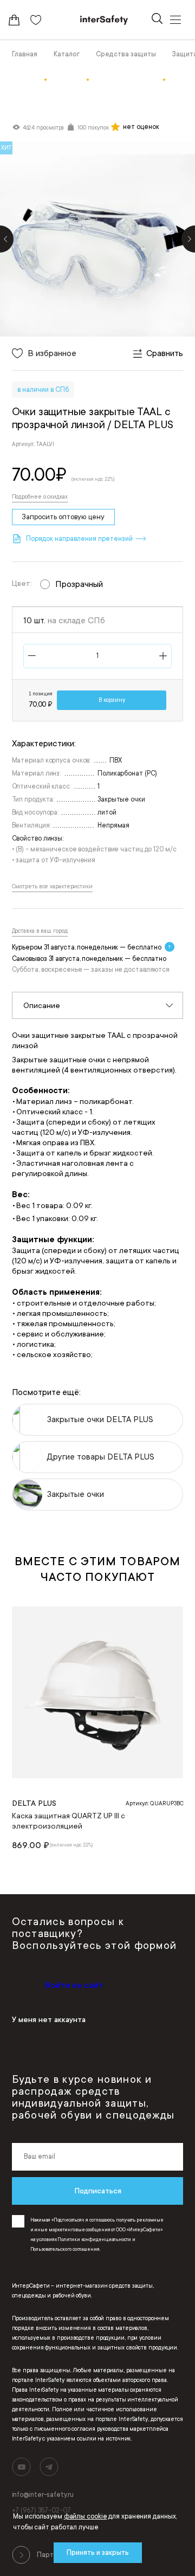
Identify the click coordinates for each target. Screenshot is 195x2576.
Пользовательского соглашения (65, 2249)
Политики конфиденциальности (94, 2239)
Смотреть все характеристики (52, 887)
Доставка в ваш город (40, 931)
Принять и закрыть (98, 2553)
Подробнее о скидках (40, 497)
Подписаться (98, 2191)
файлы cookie (86, 2516)
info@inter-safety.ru (43, 2495)
